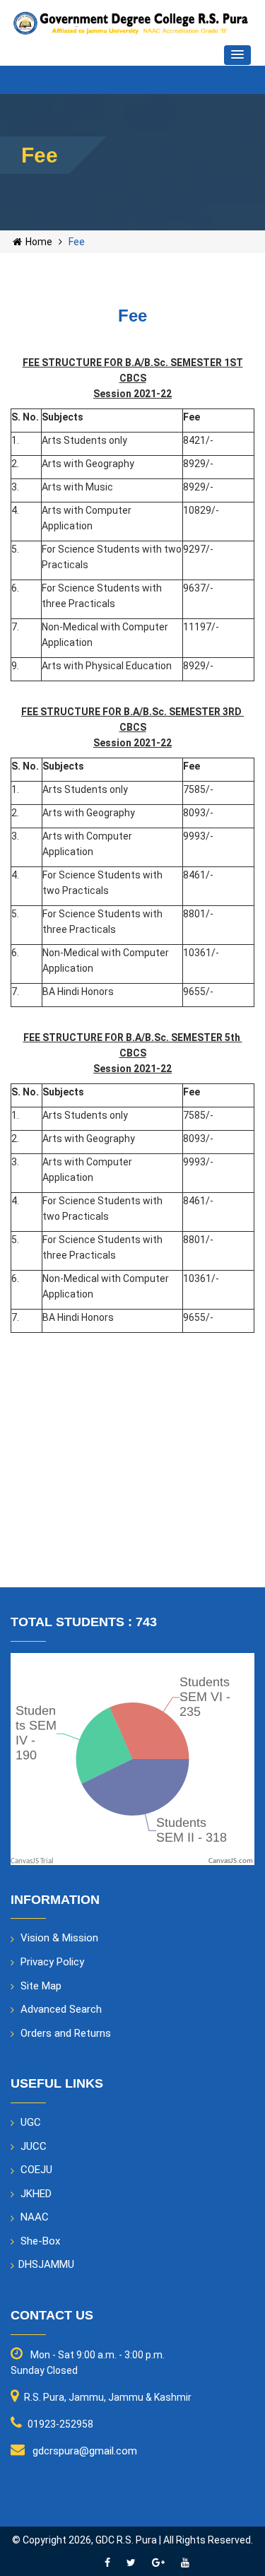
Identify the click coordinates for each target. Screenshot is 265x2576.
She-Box (40, 2241)
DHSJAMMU (46, 2264)
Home (39, 242)
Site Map (41, 1986)
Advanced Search (61, 2009)
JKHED (36, 2194)
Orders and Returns (66, 2033)
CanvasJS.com (231, 1861)
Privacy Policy (52, 1962)
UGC (31, 2122)
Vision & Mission (59, 1938)
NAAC (35, 2217)
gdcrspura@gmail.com (85, 2451)
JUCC (34, 2146)
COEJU (36, 2170)
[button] (237, 55)
